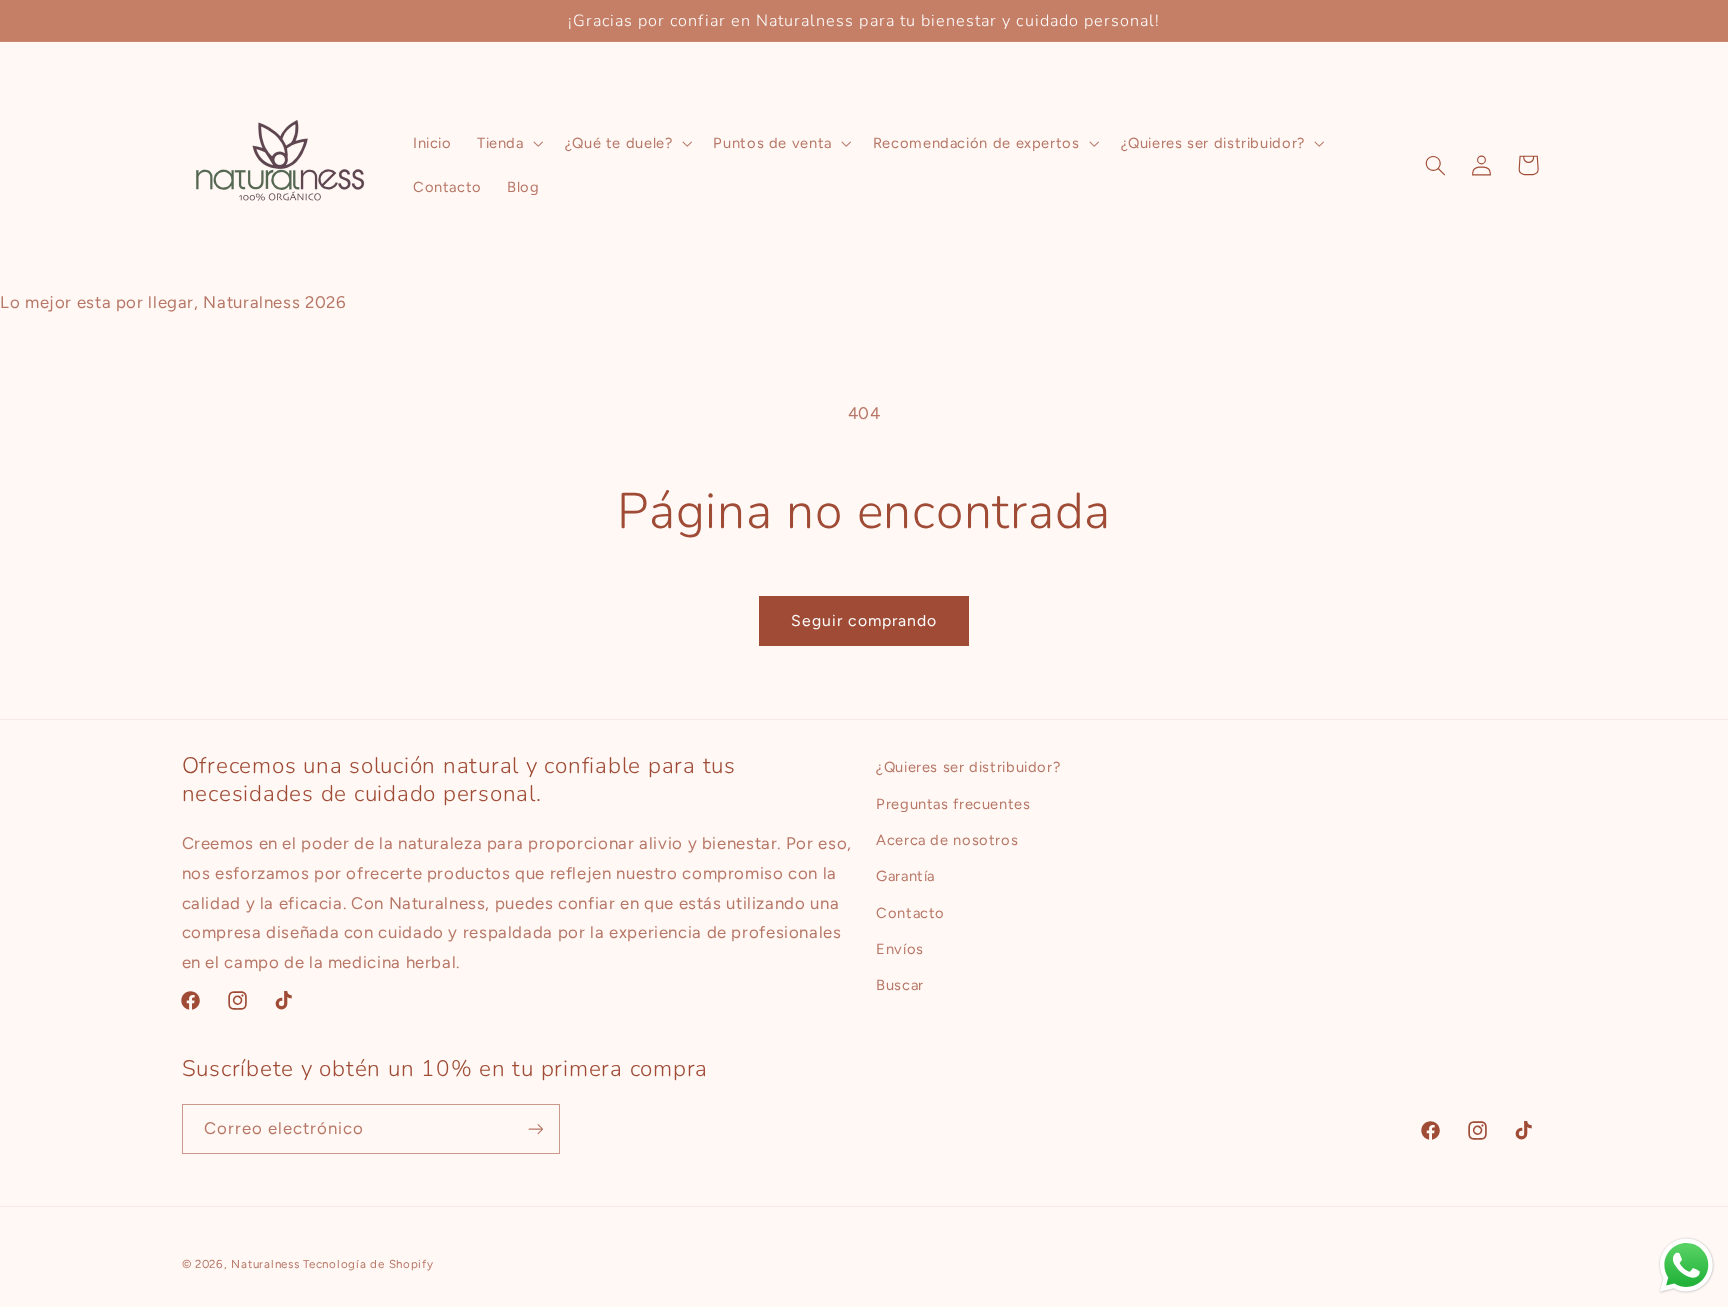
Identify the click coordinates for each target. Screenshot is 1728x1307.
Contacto (910, 913)
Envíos (900, 949)
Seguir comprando (864, 620)
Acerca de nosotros (947, 840)
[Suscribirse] (535, 1128)
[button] (508, 143)
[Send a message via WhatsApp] (1686, 1265)
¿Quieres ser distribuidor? (968, 767)
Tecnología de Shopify (368, 1264)
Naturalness (265, 1264)
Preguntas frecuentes (953, 804)
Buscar (900, 985)
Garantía (905, 876)
